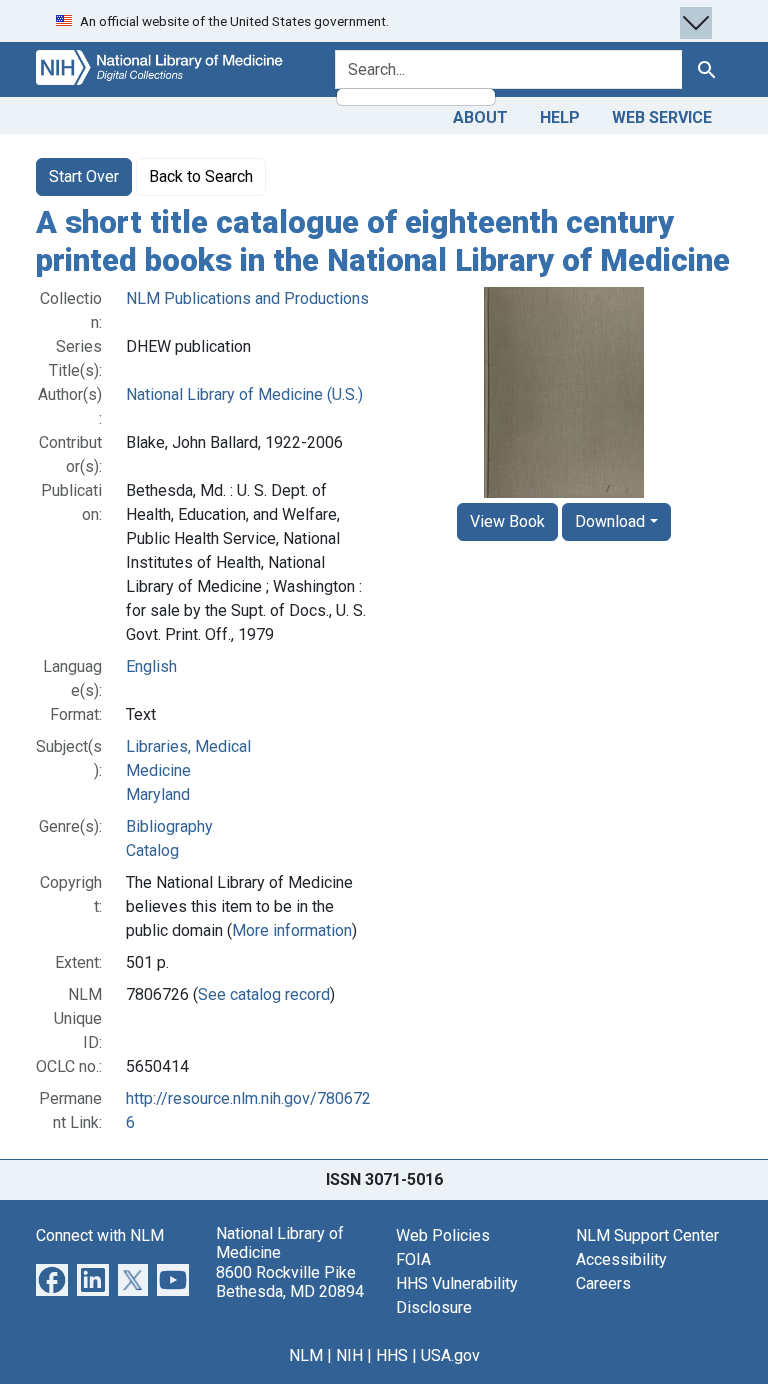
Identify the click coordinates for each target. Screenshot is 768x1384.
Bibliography (169, 826)
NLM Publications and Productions (247, 298)
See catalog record (264, 994)
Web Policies (443, 1235)
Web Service (662, 117)
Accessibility (621, 1259)
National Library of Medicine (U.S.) (244, 394)
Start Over (84, 176)
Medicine (158, 770)
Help (560, 117)
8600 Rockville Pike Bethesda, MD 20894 (290, 1282)
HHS (392, 1355)
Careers (603, 1283)
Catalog (152, 850)
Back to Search (201, 176)
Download (610, 521)
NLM (306, 1355)
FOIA (413, 1259)
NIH (349, 1355)
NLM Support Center (647, 1235)
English (151, 666)
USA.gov (450, 1355)
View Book (507, 521)
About (480, 117)
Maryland (158, 794)
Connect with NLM (100, 1235)
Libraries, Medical (188, 746)
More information (292, 930)
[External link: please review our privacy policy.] (52, 1278)
